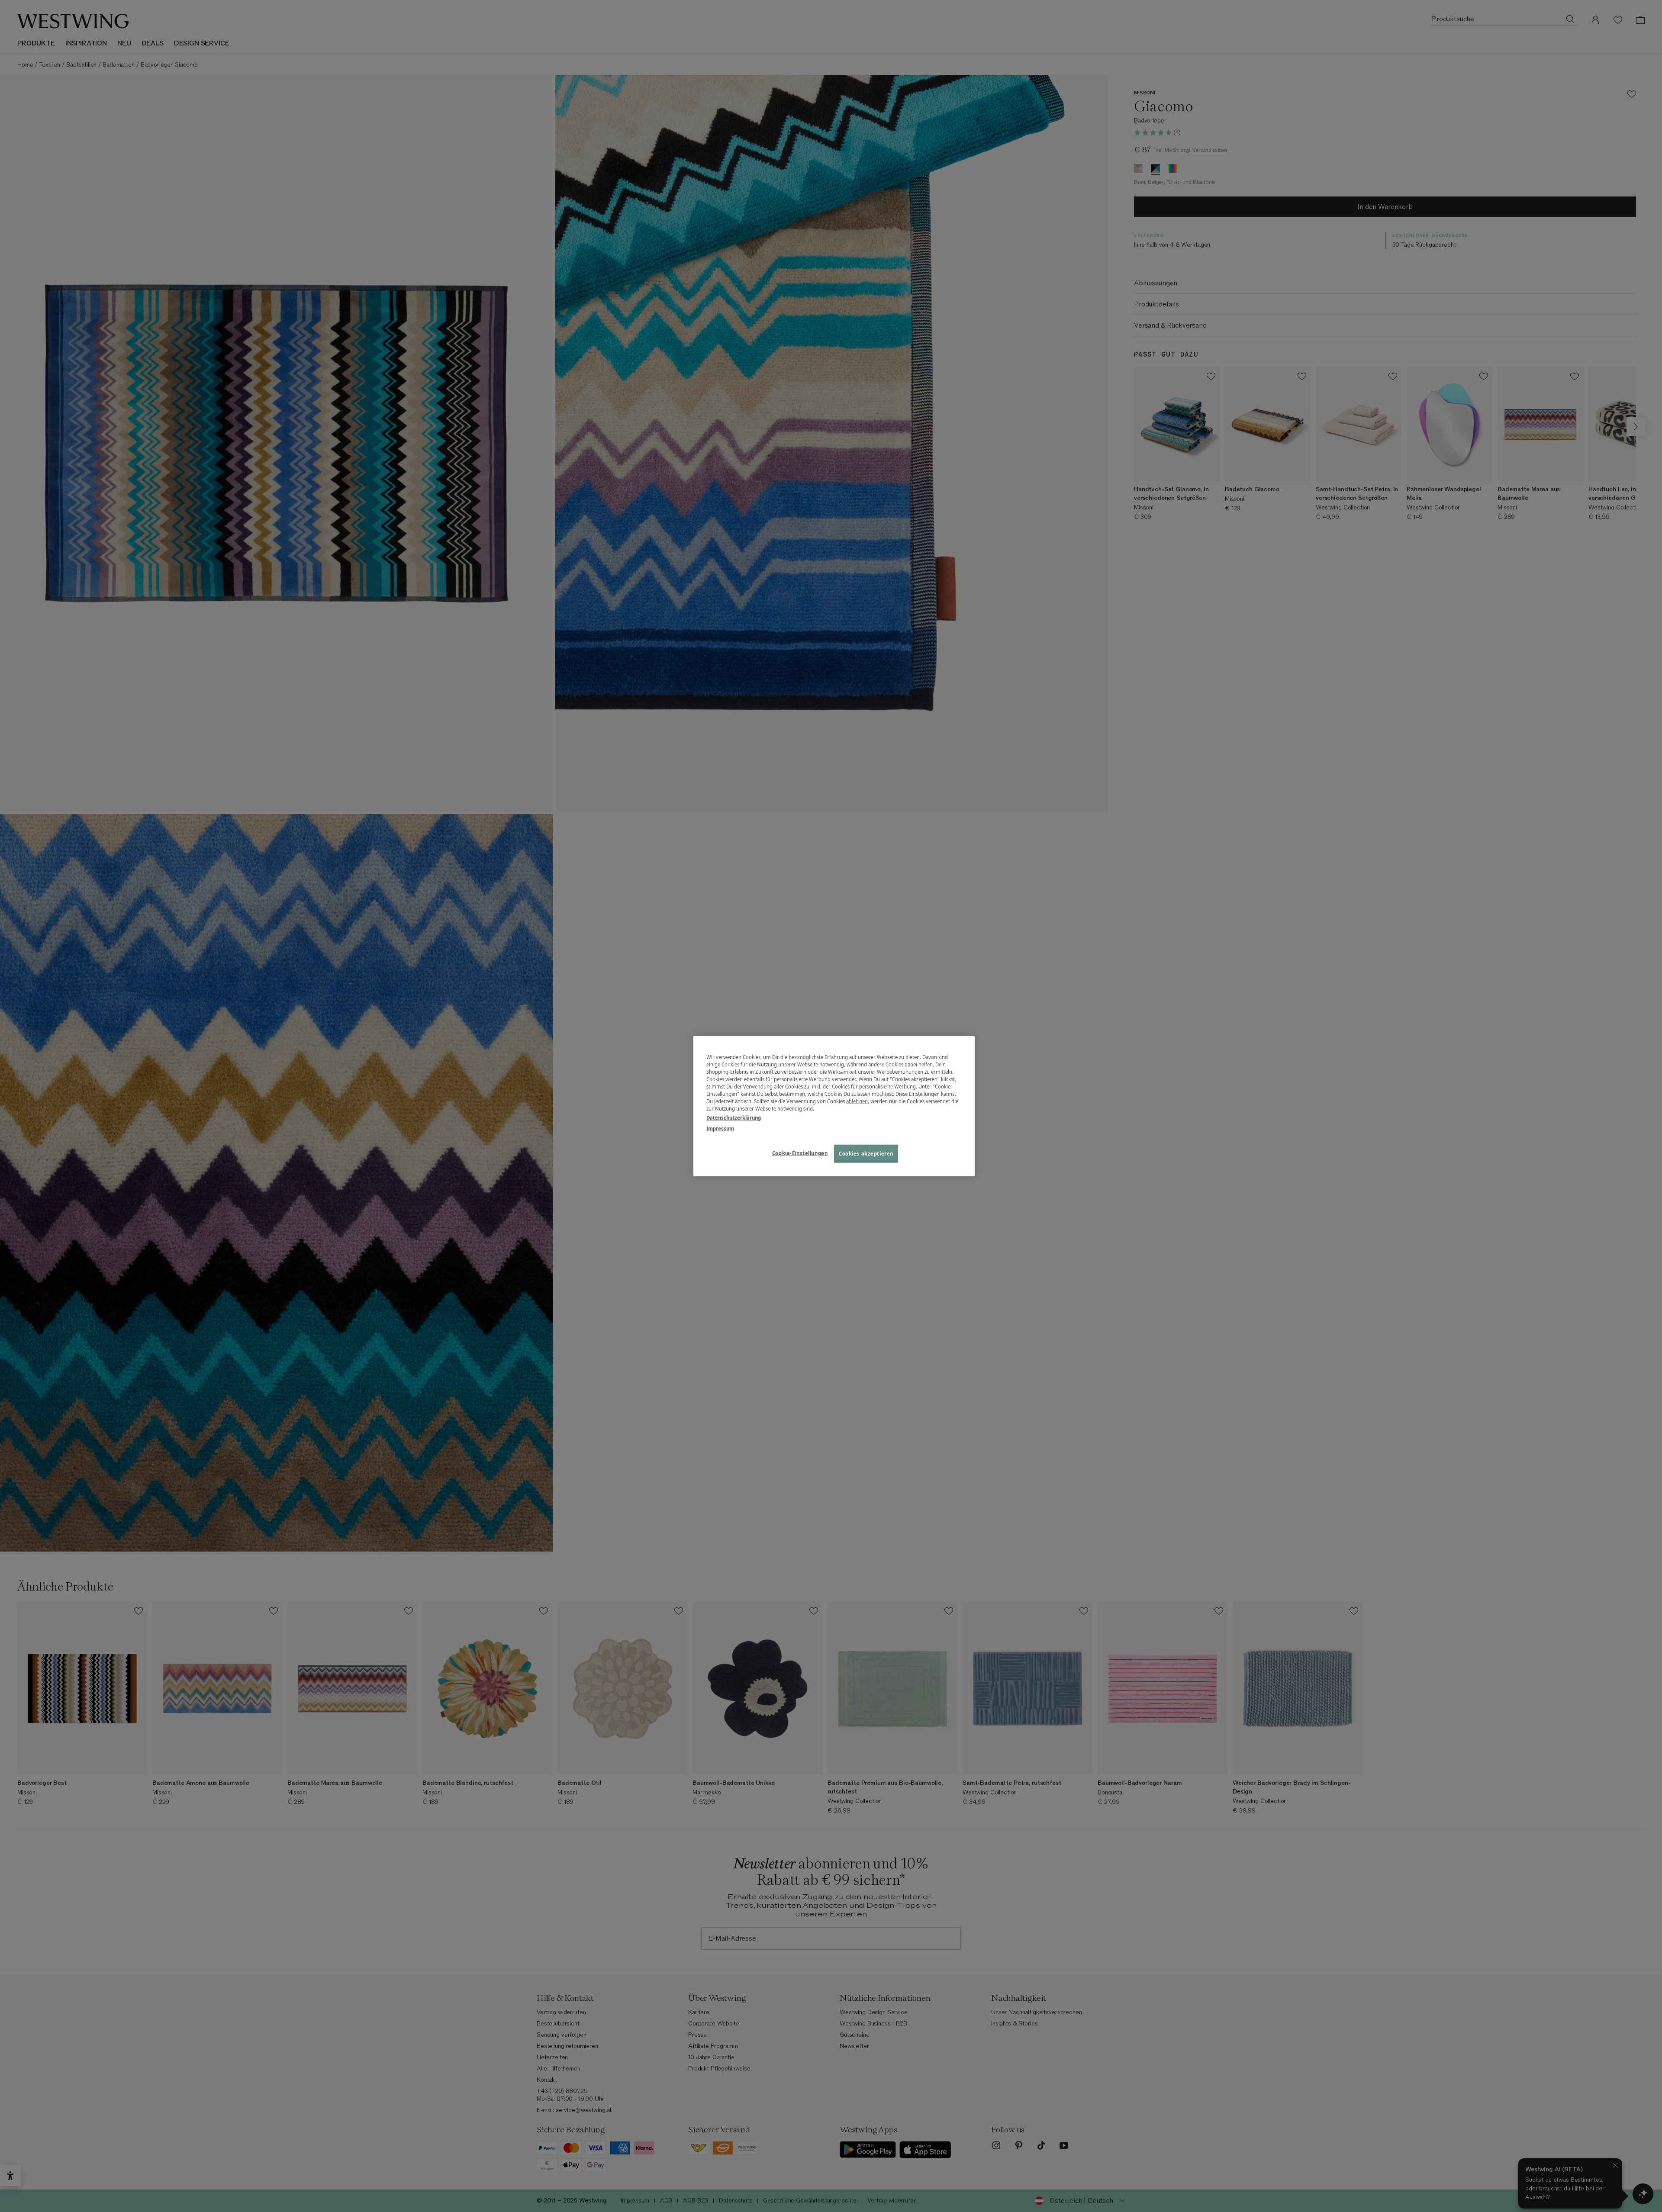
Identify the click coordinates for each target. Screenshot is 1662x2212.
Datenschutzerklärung (734, 1118)
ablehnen (857, 1101)
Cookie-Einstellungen (800, 1153)
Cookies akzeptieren (866, 1154)
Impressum (720, 1129)
